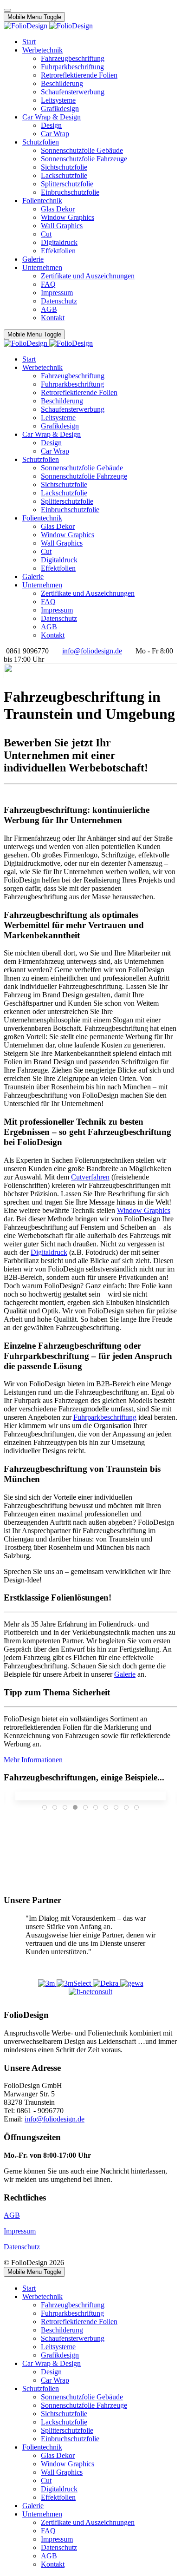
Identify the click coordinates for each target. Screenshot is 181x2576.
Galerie (125, 1674)
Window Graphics (144, 1210)
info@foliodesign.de (92, 651)
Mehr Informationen (33, 1760)
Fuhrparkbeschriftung (105, 1417)
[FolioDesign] (48, 26)
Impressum (20, 2231)
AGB (12, 2215)
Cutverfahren (90, 1177)
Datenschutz (22, 2247)
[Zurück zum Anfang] (7, 10)
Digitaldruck (49, 1252)
